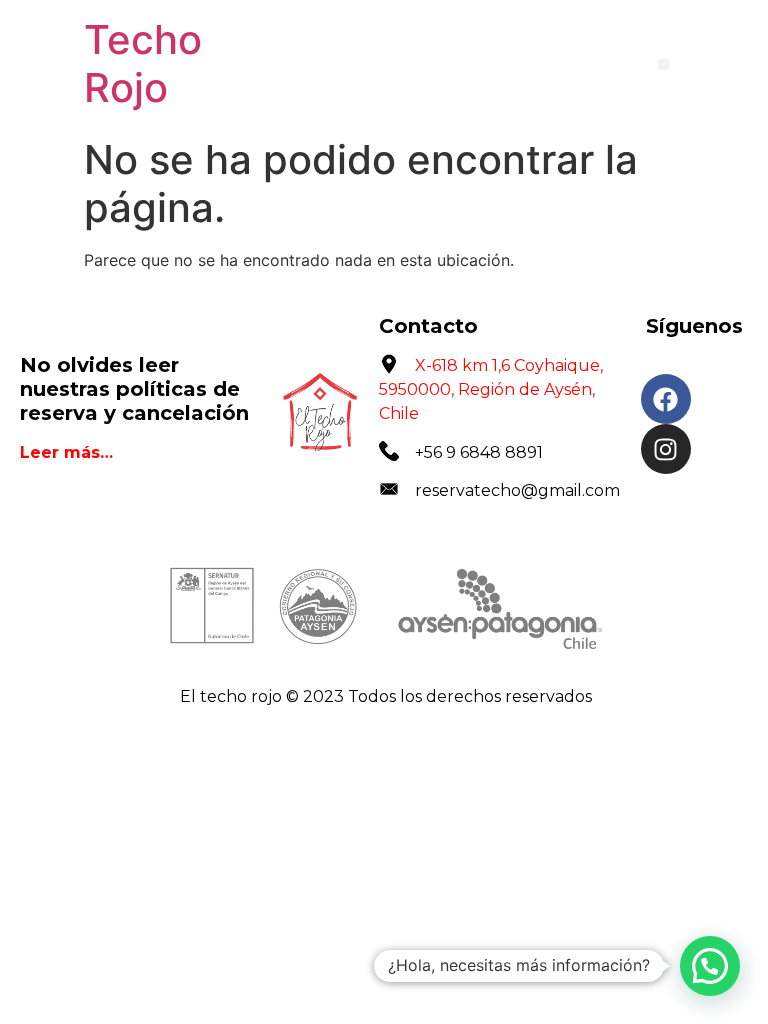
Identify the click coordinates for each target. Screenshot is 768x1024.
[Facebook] (666, 399)
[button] (663, 64)
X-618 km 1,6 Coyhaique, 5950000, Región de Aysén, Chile (491, 389)
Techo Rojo (143, 63)
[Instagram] (666, 449)
